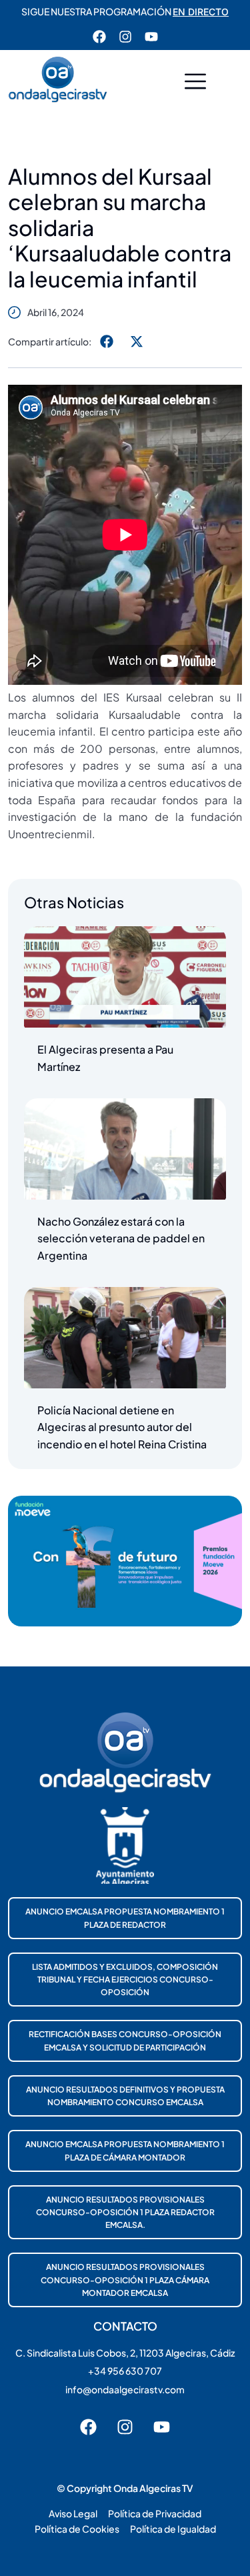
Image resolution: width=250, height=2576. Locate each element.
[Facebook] (99, 37)
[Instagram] (125, 37)
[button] (195, 83)
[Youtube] (151, 37)
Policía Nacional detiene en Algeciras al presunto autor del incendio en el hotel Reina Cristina (122, 1427)
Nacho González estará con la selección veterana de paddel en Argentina (121, 1238)
